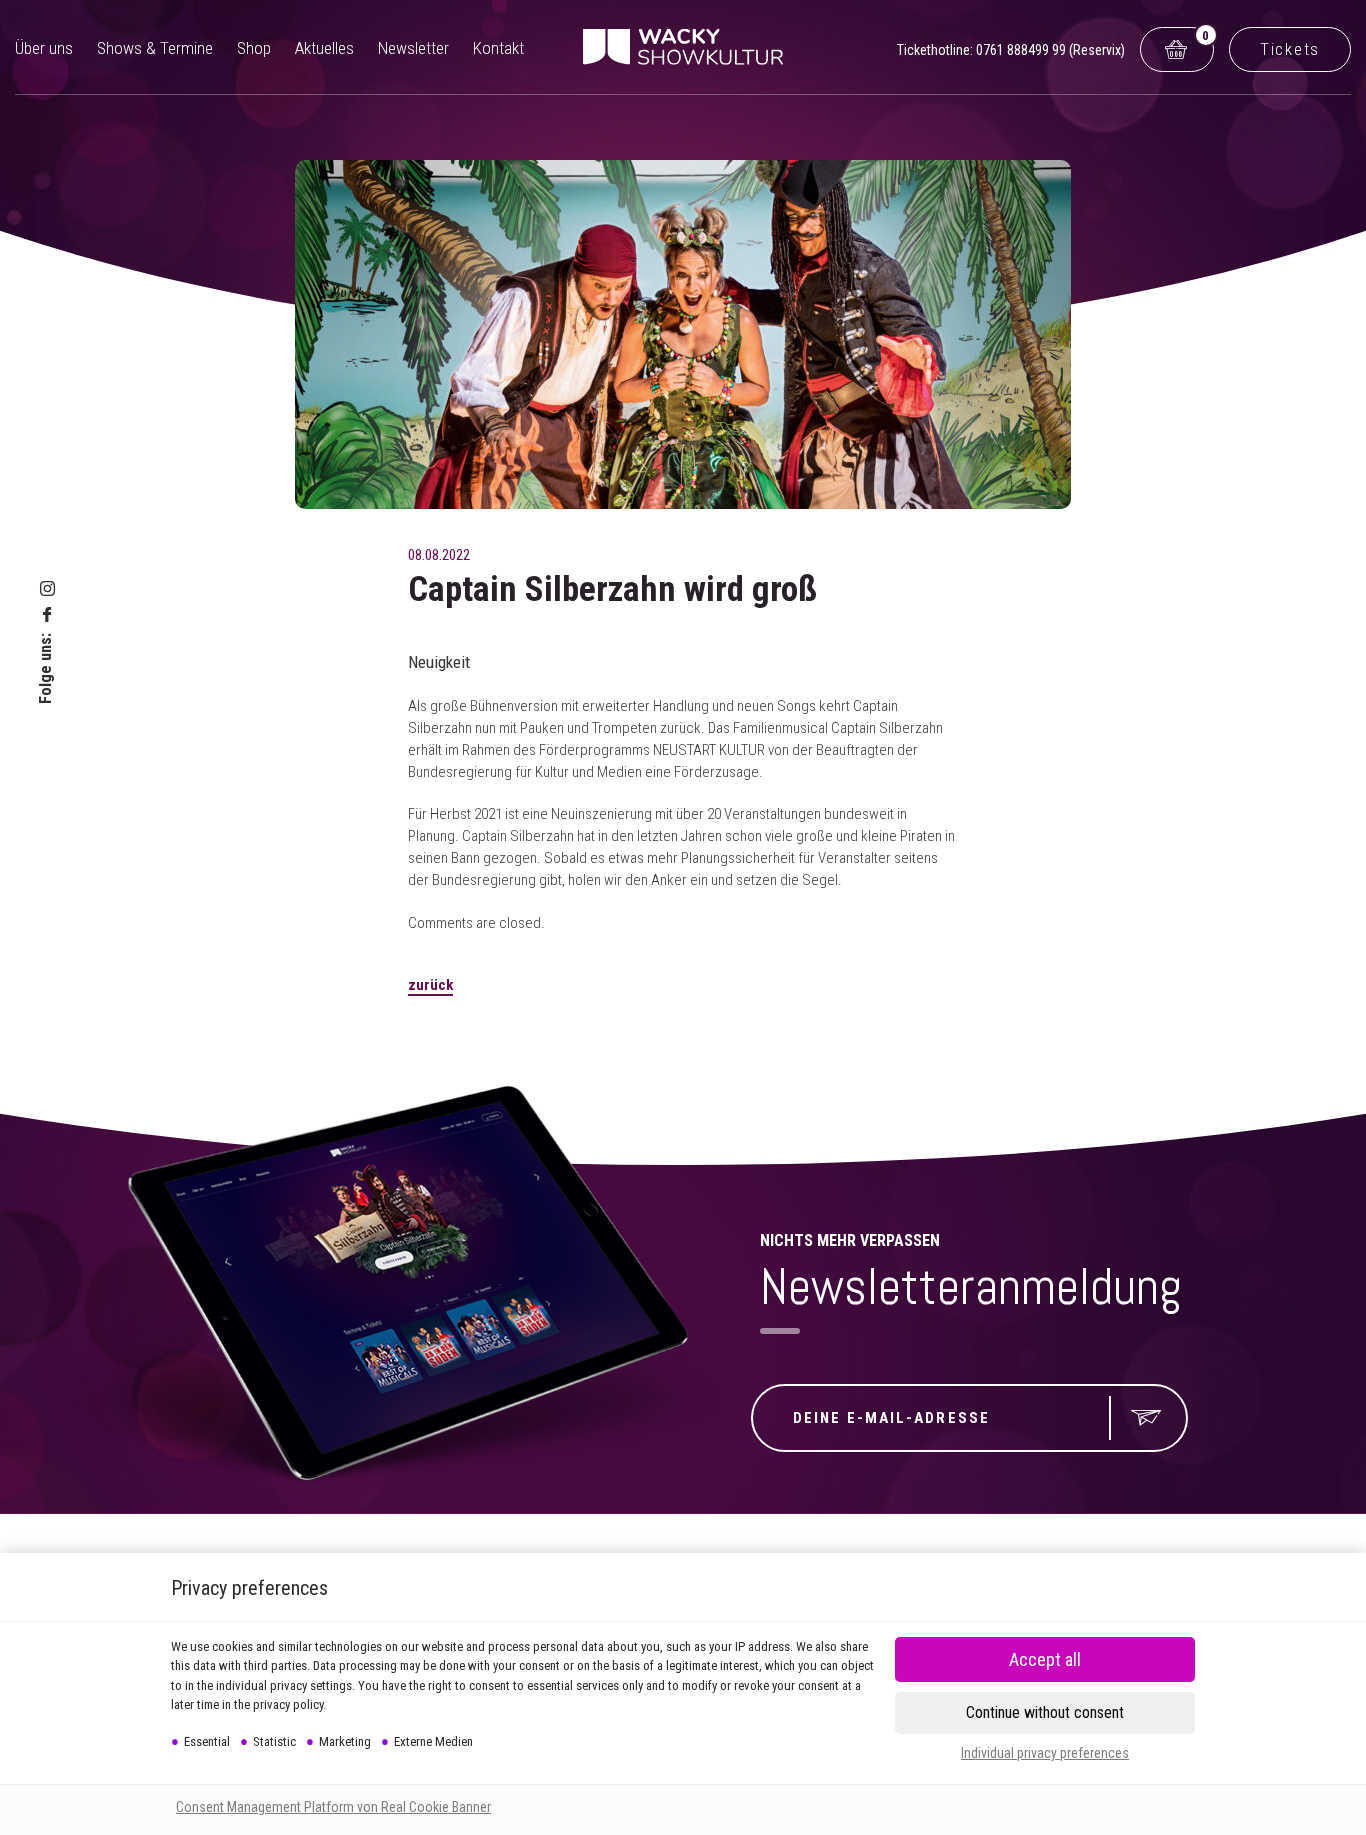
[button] (1045, 1713)
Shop (254, 48)
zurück (430, 985)
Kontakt (498, 48)
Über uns (44, 48)
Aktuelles (324, 48)
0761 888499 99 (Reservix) (1050, 50)
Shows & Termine (155, 48)
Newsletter (413, 48)
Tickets (1290, 49)
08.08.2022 (439, 555)
